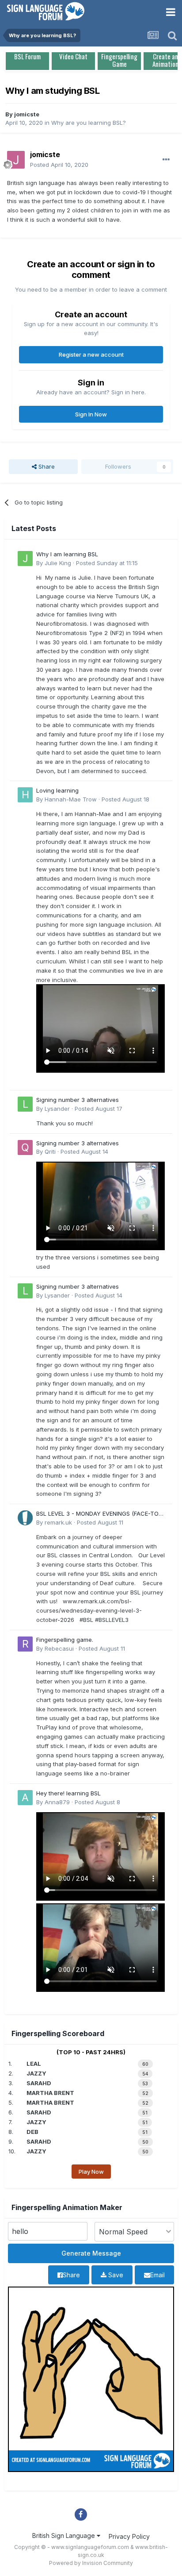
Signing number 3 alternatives (78, 1100)
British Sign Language (64, 2536)
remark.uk (58, 1522)
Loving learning (57, 790)
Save (115, 2275)
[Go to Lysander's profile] (25, 1104)
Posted (59, 165)
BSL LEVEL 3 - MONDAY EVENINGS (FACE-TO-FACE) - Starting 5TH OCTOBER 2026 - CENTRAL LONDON (99, 1514)
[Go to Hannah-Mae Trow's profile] (25, 795)
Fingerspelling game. (65, 1640)
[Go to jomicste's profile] (16, 160)
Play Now (91, 2172)
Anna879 (57, 1802)
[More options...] (166, 160)
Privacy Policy (129, 2536)
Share (46, 466)
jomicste (27, 114)
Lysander (57, 1109)
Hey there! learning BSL (68, 1793)
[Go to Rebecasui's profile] (25, 1644)
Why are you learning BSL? (89, 123)
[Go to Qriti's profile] (25, 1147)
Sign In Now (91, 414)
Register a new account (91, 354)
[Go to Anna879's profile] (25, 1798)
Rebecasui (59, 1648)
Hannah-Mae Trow (71, 799)
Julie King (58, 563)
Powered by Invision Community (91, 2563)
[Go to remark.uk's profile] (25, 1518)
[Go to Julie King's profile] (25, 558)
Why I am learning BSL (67, 554)
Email (157, 2275)
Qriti (50, 1151)
